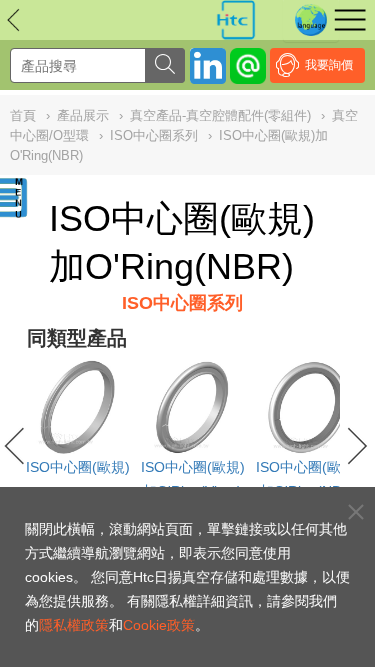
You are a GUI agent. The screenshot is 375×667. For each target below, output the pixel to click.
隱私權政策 (74, 625)
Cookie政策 (159, 625)
